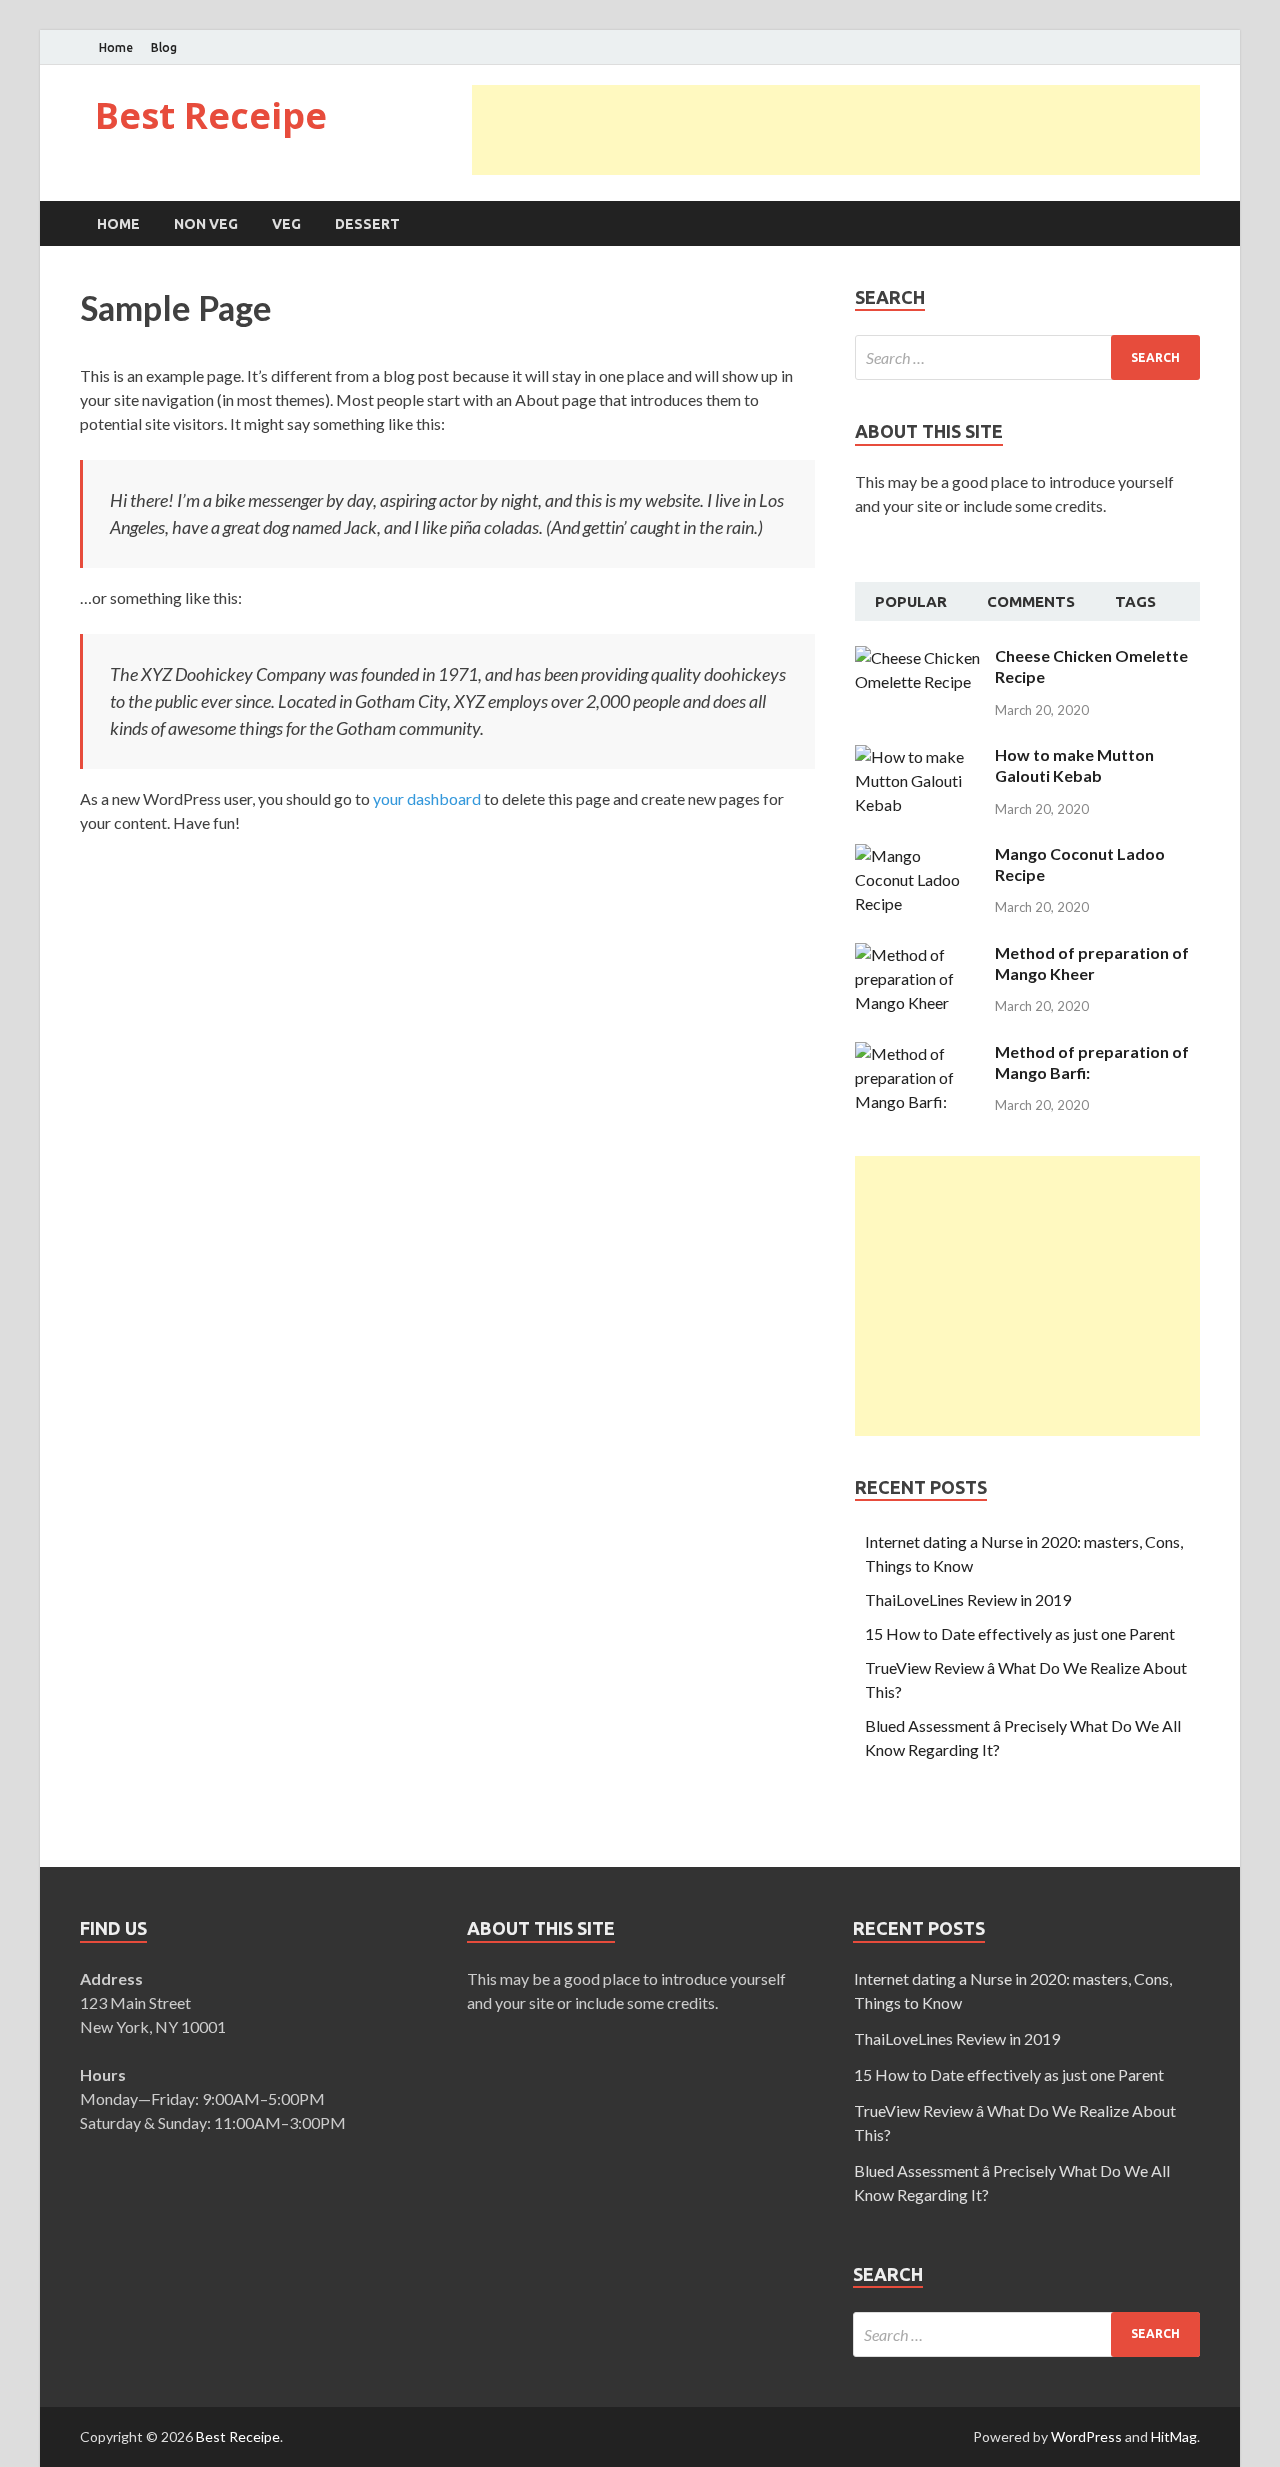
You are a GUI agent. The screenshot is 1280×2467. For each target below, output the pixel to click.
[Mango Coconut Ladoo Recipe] (917, 855)
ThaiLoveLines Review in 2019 (968, 1599)
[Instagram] (1194, 48)
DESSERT (367, 224)
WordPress (1086, 2436)
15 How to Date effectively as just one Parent (1020, 1633)
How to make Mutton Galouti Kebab (1074, 765)
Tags (1135, 601)
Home (116, 47)
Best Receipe (211, 115)
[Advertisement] (836, 130)
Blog (164, 47)
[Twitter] (1169, 48)
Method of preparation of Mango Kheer (1092, 963)
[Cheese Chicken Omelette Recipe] (917, 657)
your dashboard (427, 798)
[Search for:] (1027, 357)
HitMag (1174, 2436)
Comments (1031, 601)
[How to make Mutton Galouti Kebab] (917, 756)
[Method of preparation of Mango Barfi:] (917, 1053)
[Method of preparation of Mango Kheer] (917, 954)
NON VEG (206, 224)
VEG (286, 224)
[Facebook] (1144, 48)
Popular (911, 601)
